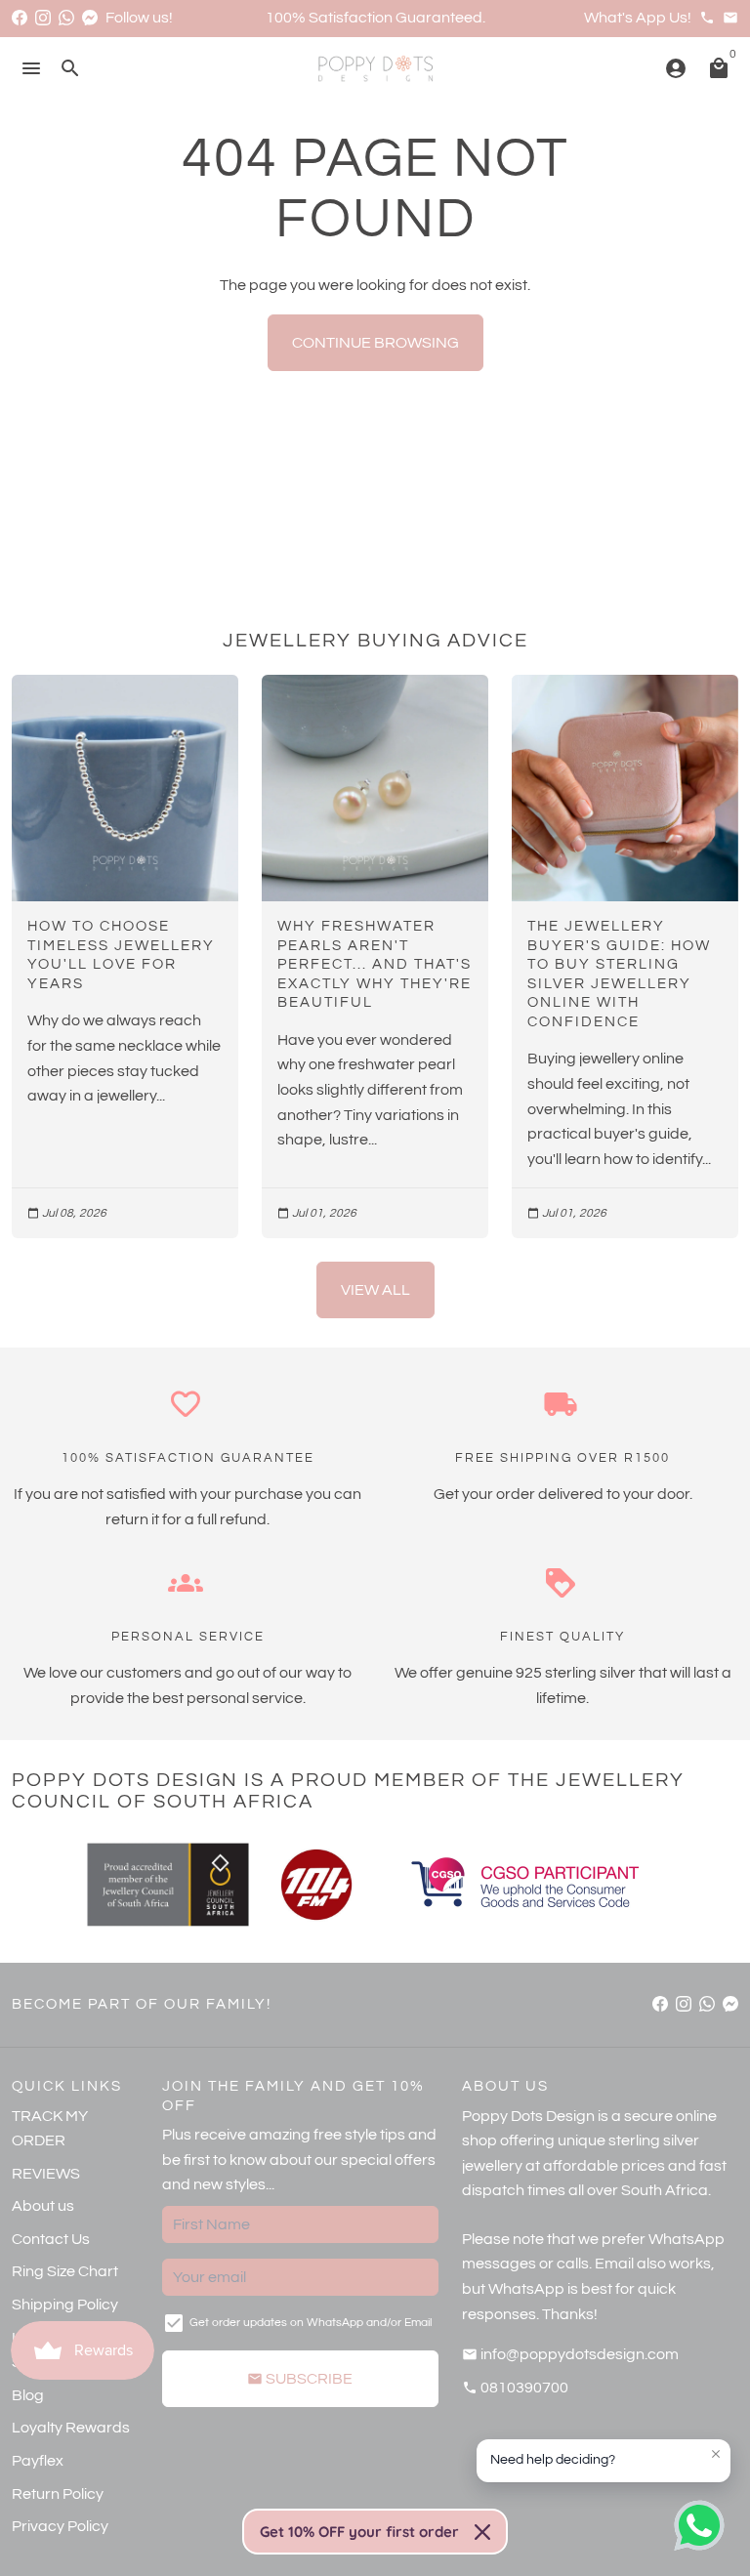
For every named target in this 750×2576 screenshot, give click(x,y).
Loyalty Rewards (71, 2428)
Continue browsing (375, 343)
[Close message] (716, 2454)
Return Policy (58, 2494)
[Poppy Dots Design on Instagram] (43, 18)
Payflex (38, 2461)
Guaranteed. (440, 18)
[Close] (482, 2532)
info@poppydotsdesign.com (570, 2354)
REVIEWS (46, 2174)
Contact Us (51, 2239)
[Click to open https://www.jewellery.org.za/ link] (168, 1885)
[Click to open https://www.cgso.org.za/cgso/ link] (523, 1885)
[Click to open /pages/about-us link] (316, 1885)
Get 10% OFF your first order (359, 2532)
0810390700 (515, 2388)
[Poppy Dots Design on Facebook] (20, 18)
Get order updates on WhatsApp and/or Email (311, 2323)
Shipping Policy (65, 2305)
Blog (28, 2395)
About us (43, 2206)
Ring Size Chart (65, 2271)
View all (375, 1290)
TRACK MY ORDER (50, 2129)
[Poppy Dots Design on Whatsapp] (66, 18)
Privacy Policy (60, 2526)
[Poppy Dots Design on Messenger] (90, 18)
